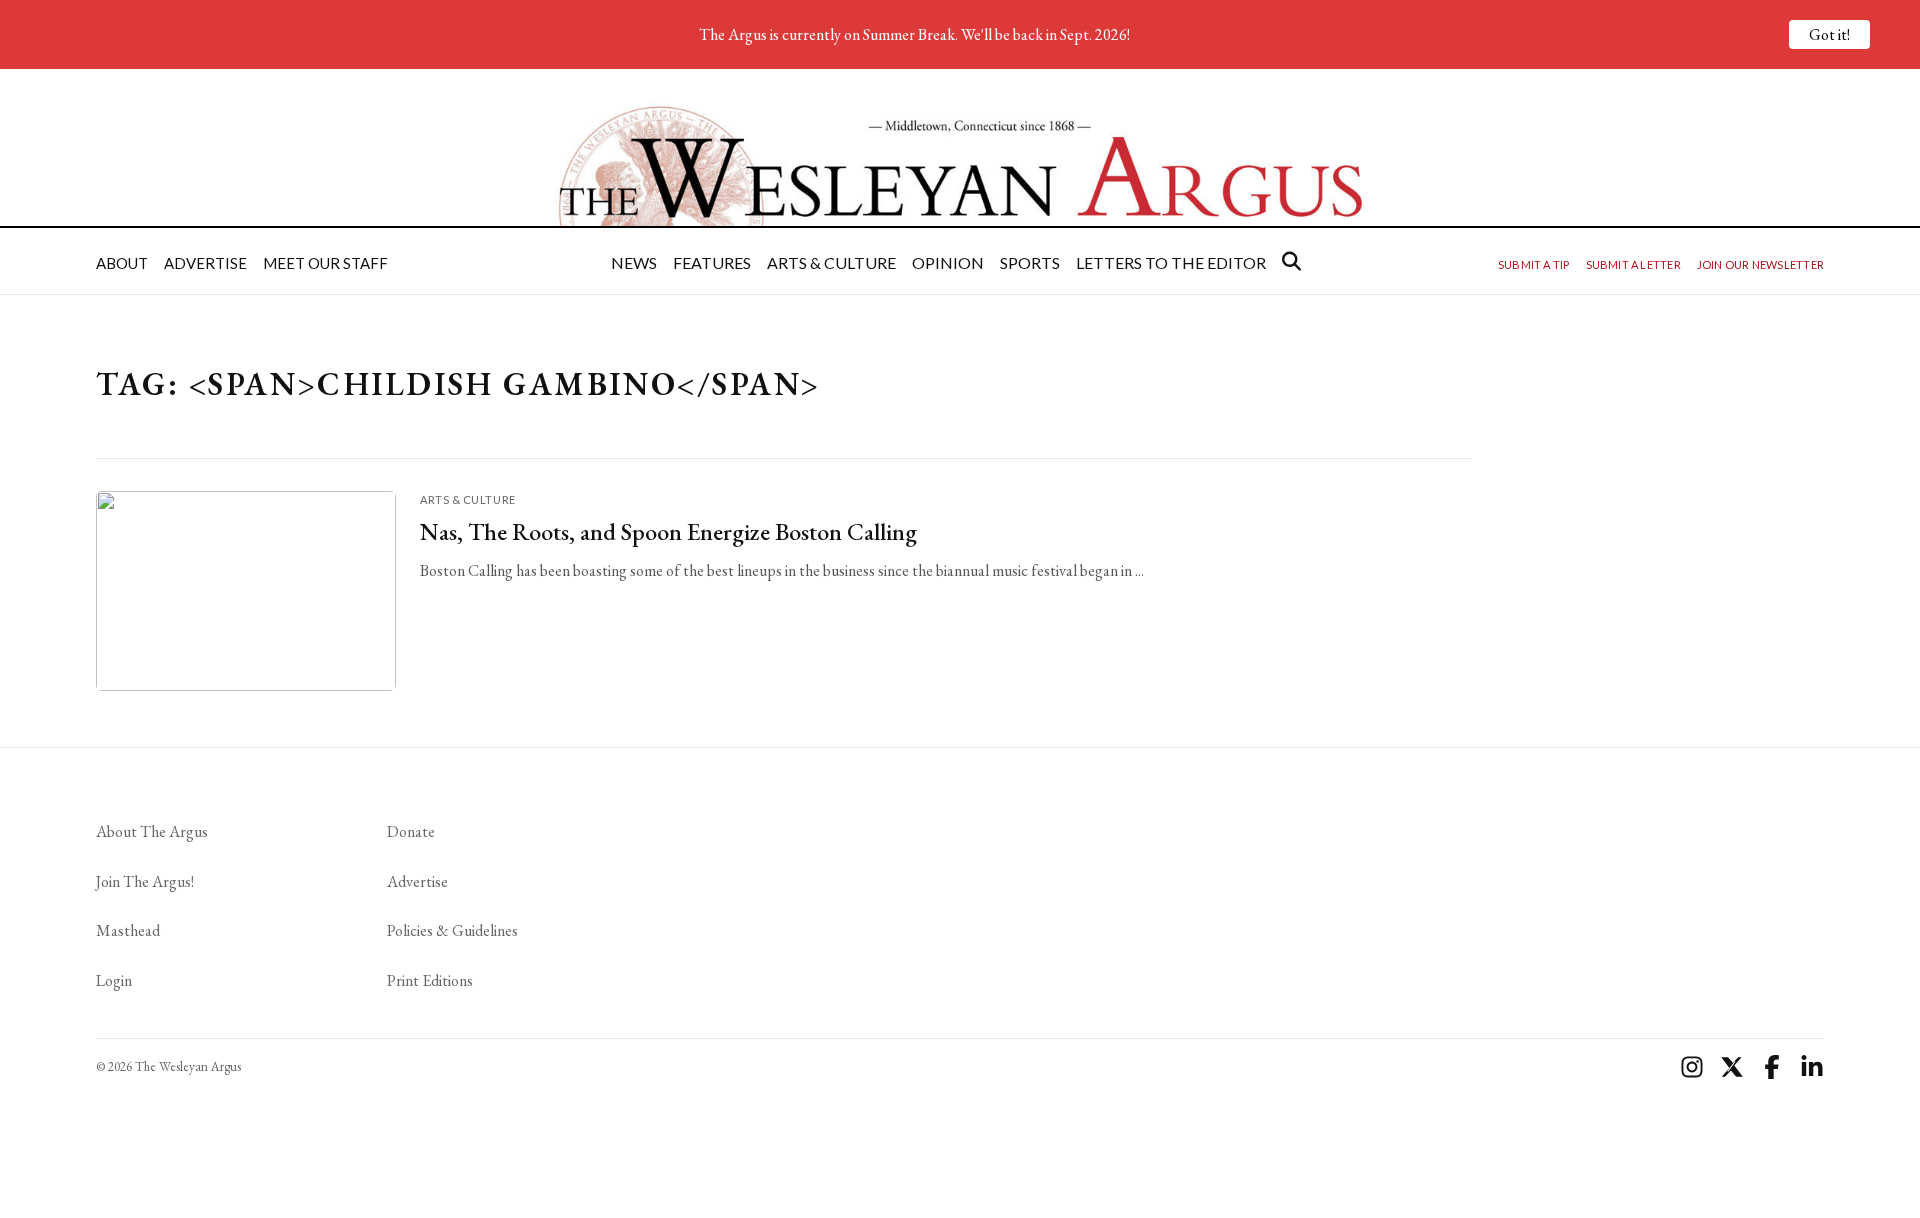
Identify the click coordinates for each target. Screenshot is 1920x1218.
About (122, 263)
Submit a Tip (1534, 264)
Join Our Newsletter (1760, 264)
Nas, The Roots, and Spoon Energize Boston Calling (668, 531)
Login (114, 980)
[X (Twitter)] (1732, 1067)
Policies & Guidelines (452, 930)
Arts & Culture (831, 262)
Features (712, 262)
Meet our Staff (325, 263)
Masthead (128, 930)
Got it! (1829, 34)
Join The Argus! (145, 881)
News (634, 262)
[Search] (1291, 261)
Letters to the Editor (1171, 262)
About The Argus (152, 831)
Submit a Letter (1633, 264)
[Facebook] (1772, 1067)
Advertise (205, 263)
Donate (411, 831)
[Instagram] (1692, 1067)
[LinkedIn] (1812, 1067)
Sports (1030, 262)
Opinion (948, 262)
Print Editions (430, 980)
